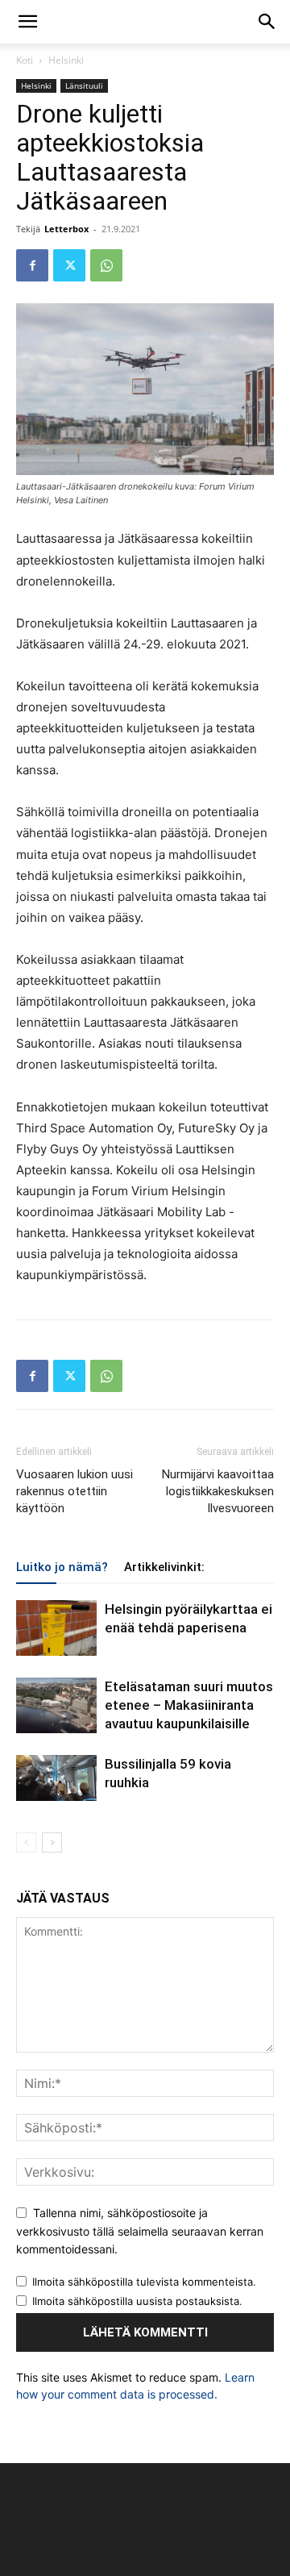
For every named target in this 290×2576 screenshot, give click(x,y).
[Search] (267, 22)
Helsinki (66, 60)
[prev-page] (26, 1842)
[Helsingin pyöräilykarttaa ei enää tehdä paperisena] (56, 1628)
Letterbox (66, 229)
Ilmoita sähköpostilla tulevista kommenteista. (144, 2282)
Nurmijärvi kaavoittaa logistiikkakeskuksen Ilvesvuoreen (218, 1491)
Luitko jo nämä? (62, 1567)
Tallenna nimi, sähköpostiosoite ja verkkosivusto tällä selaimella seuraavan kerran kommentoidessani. (140, 2231)
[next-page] (52, 1842)
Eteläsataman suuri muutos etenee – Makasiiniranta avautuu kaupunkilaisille (189, 1705)
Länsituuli (84, 85)
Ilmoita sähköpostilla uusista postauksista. (137, 2301)
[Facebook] (32, 265)
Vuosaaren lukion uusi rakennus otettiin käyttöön (75, 1491)
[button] (27, 22)
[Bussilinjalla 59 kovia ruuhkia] (56, 1778)
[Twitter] (69, 265)
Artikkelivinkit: (164, 1567)
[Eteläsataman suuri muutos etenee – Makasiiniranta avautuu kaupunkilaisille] (56, 1705)
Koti (25, 60)
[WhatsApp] (106, 265)
